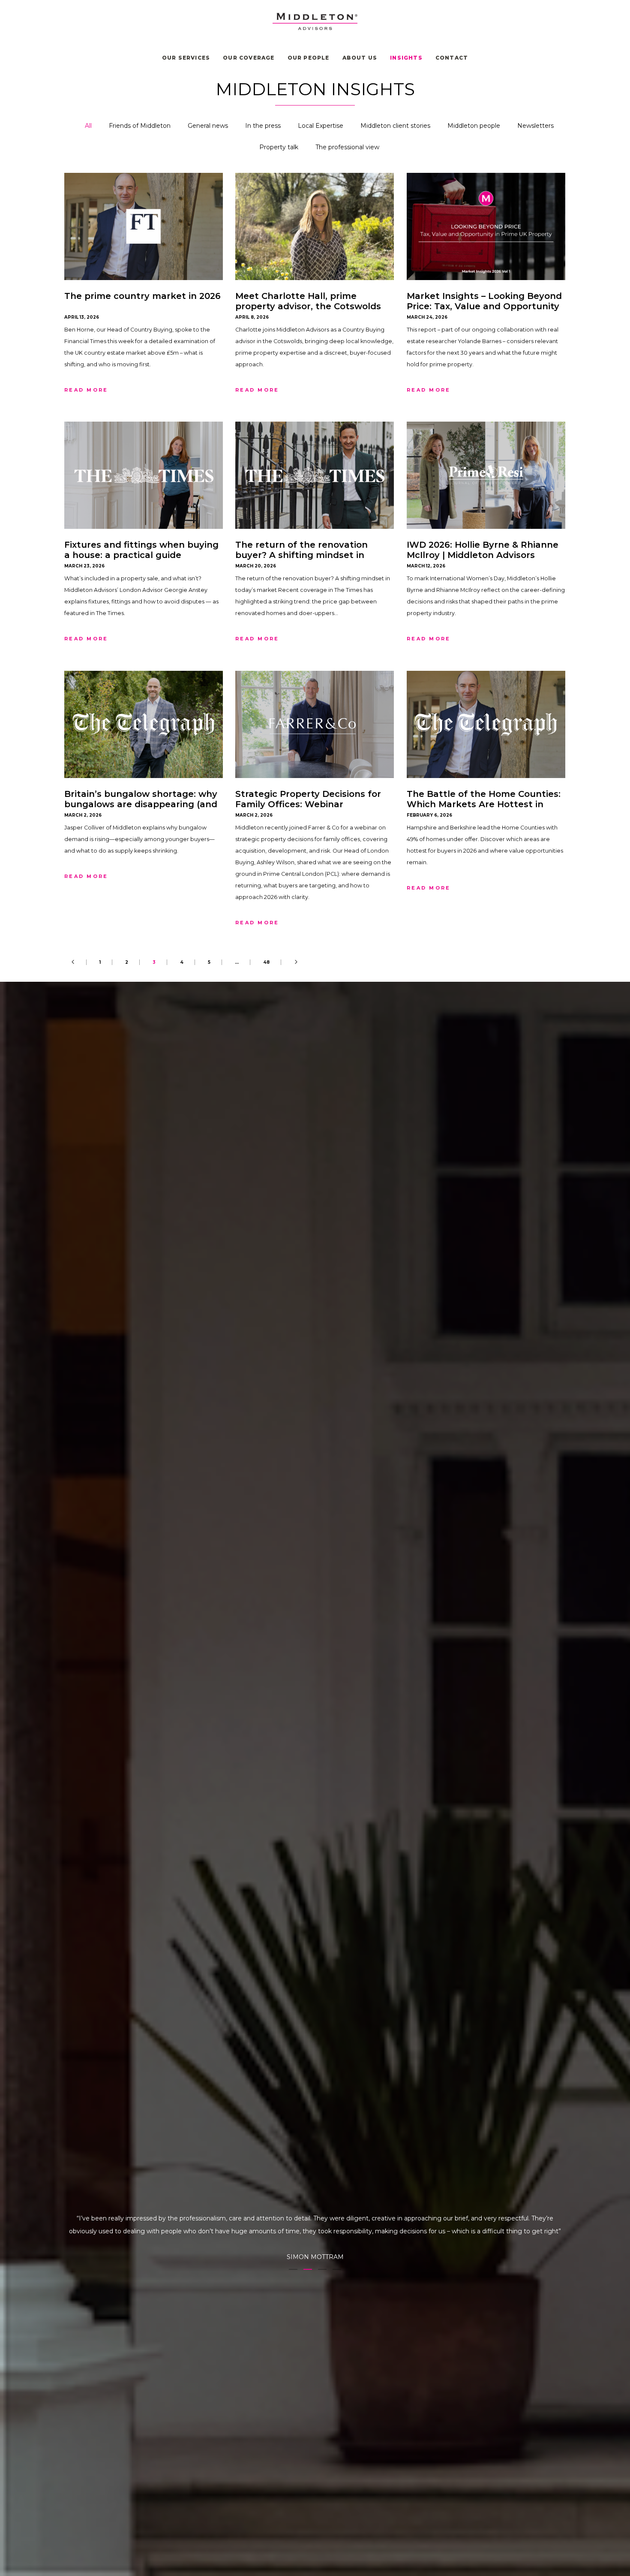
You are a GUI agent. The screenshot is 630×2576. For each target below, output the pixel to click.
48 (266, 962)
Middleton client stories (395, 126)
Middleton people (474, 126)
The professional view (347, 147)
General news (208, 126)
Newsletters (535, 126)
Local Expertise (321, 126)
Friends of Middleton (140, 126)
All (88, 126)
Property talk (279, 147)
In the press (263, 126)
